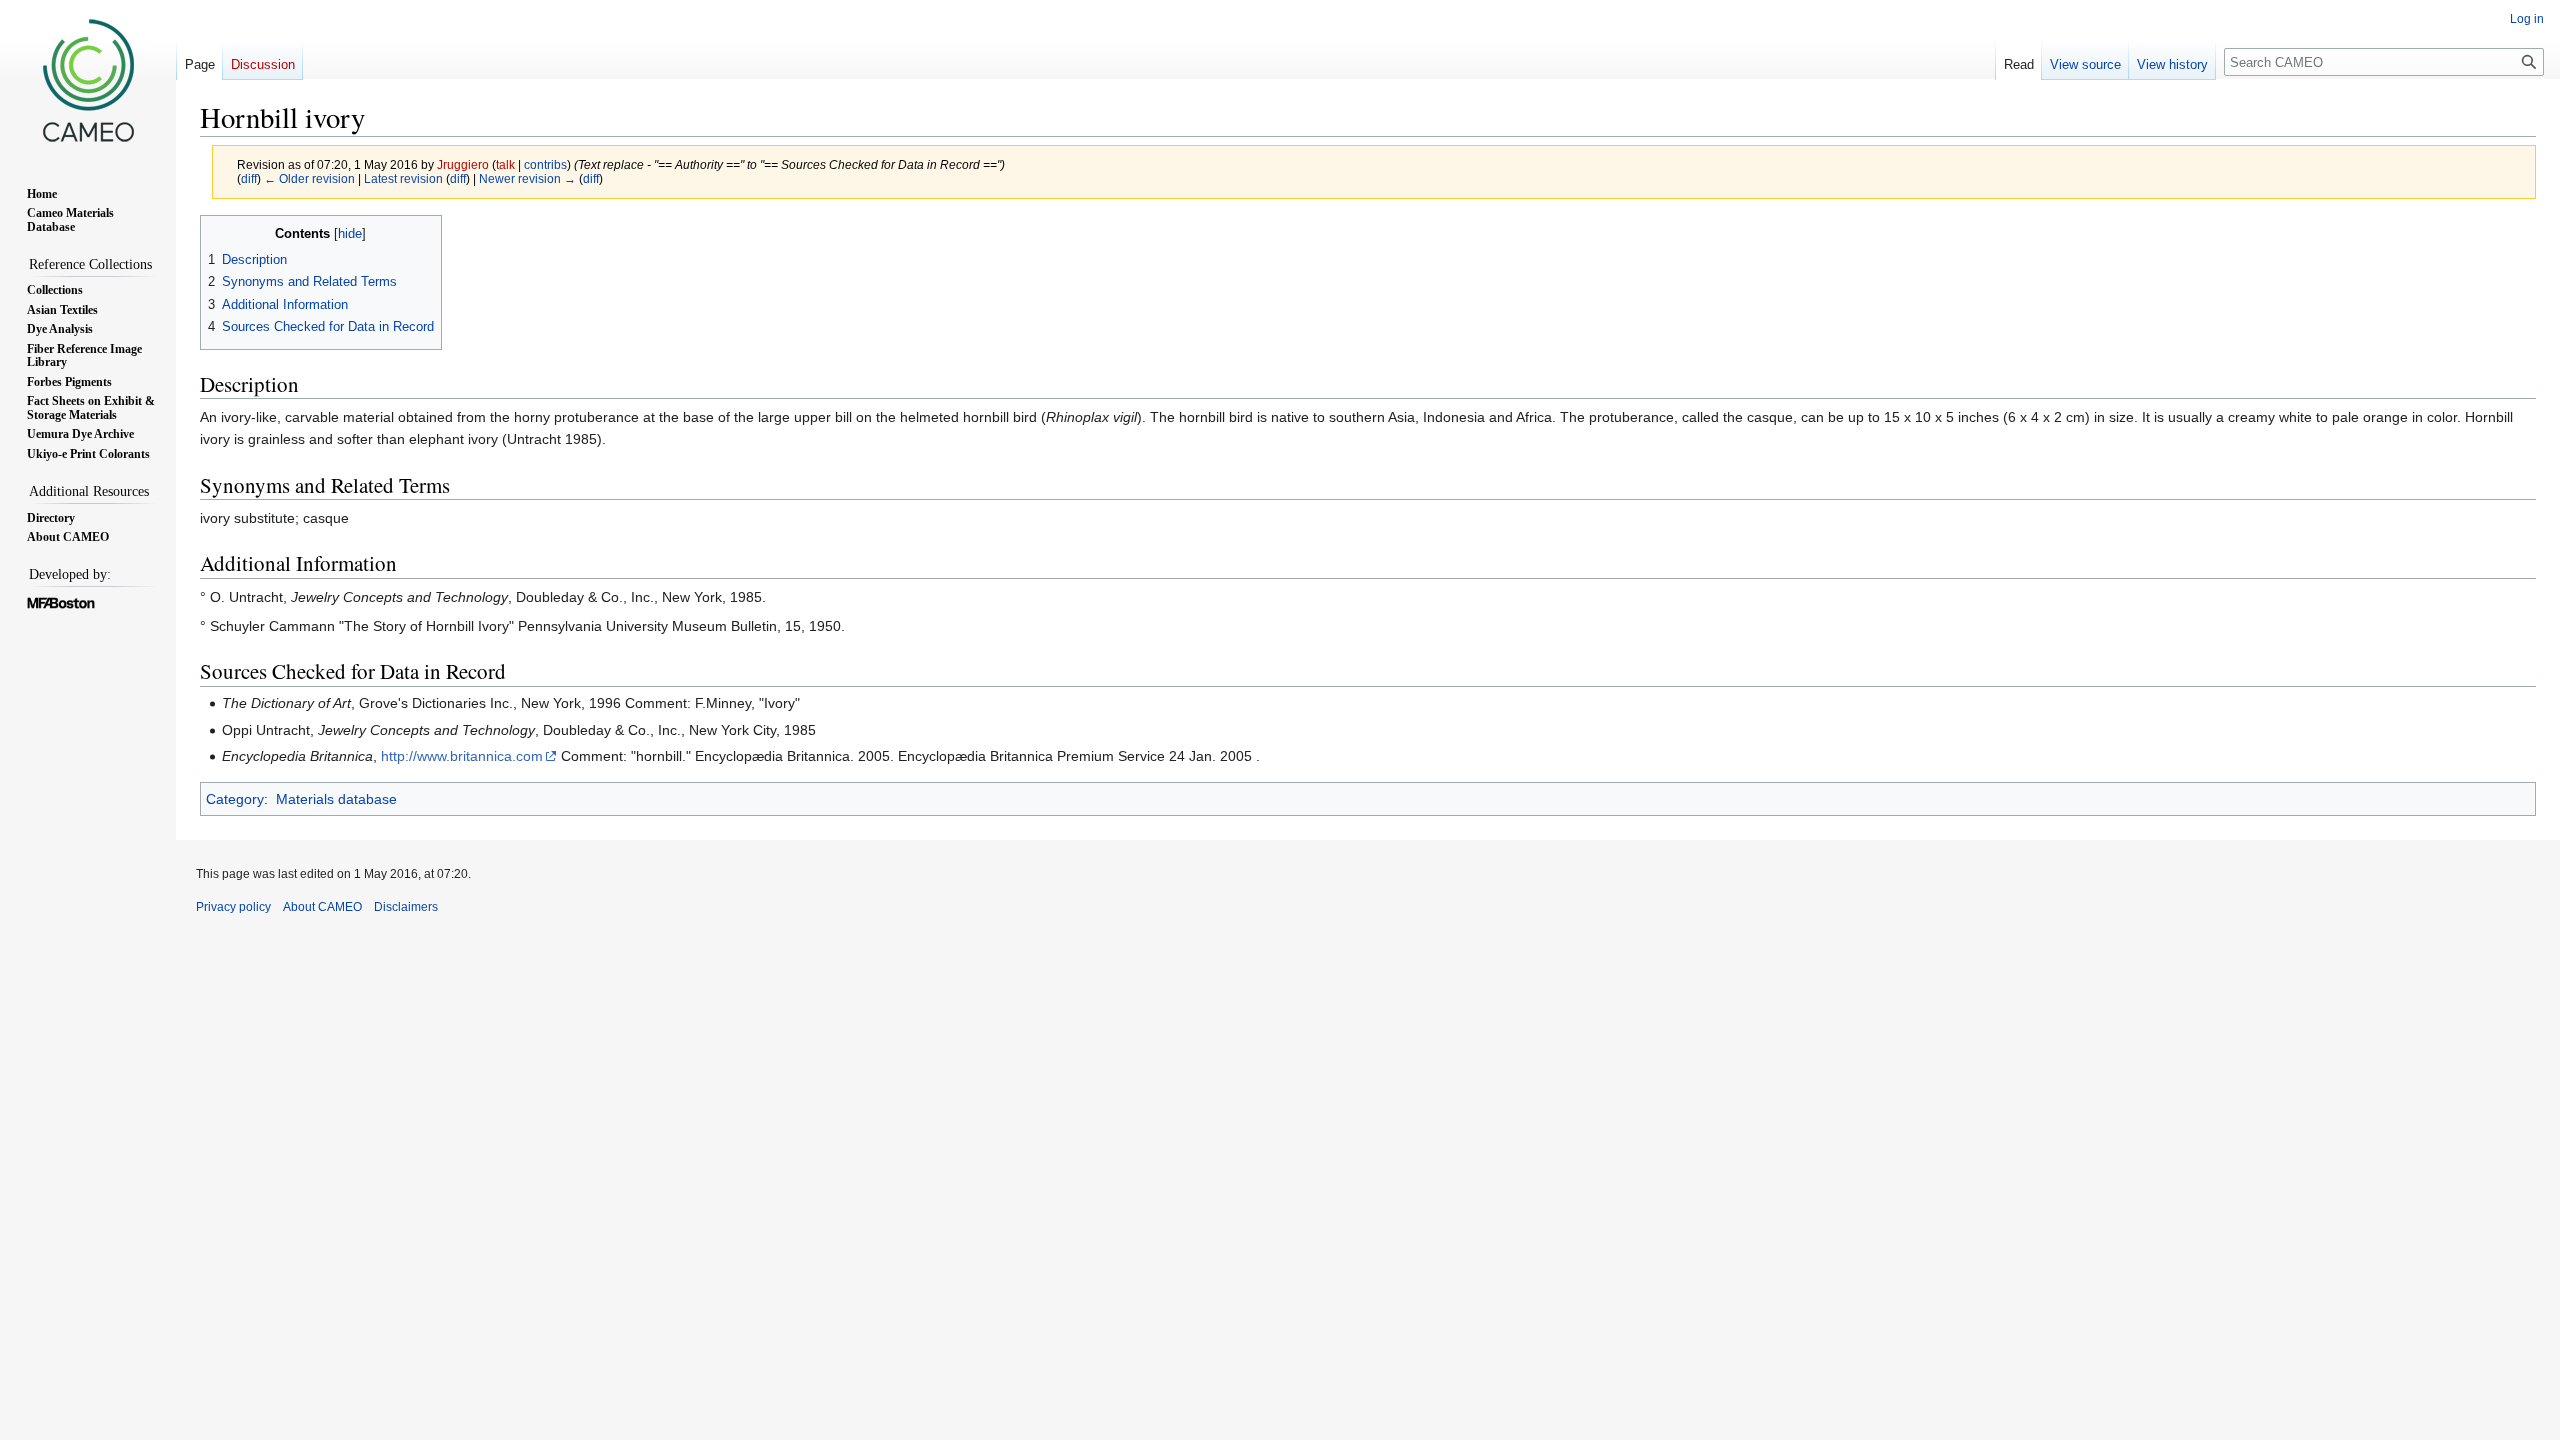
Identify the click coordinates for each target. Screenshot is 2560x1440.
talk (505, 164)
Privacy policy (233, 907)
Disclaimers (406, 907)
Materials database (336, 799)
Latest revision (403, 178)
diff (249, 178)
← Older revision (309, 178)
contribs (545, 164)
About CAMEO (322, 907)
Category (235, 799)
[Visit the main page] (88, 80)
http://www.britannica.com (462, 756)
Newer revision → (527, 178)
